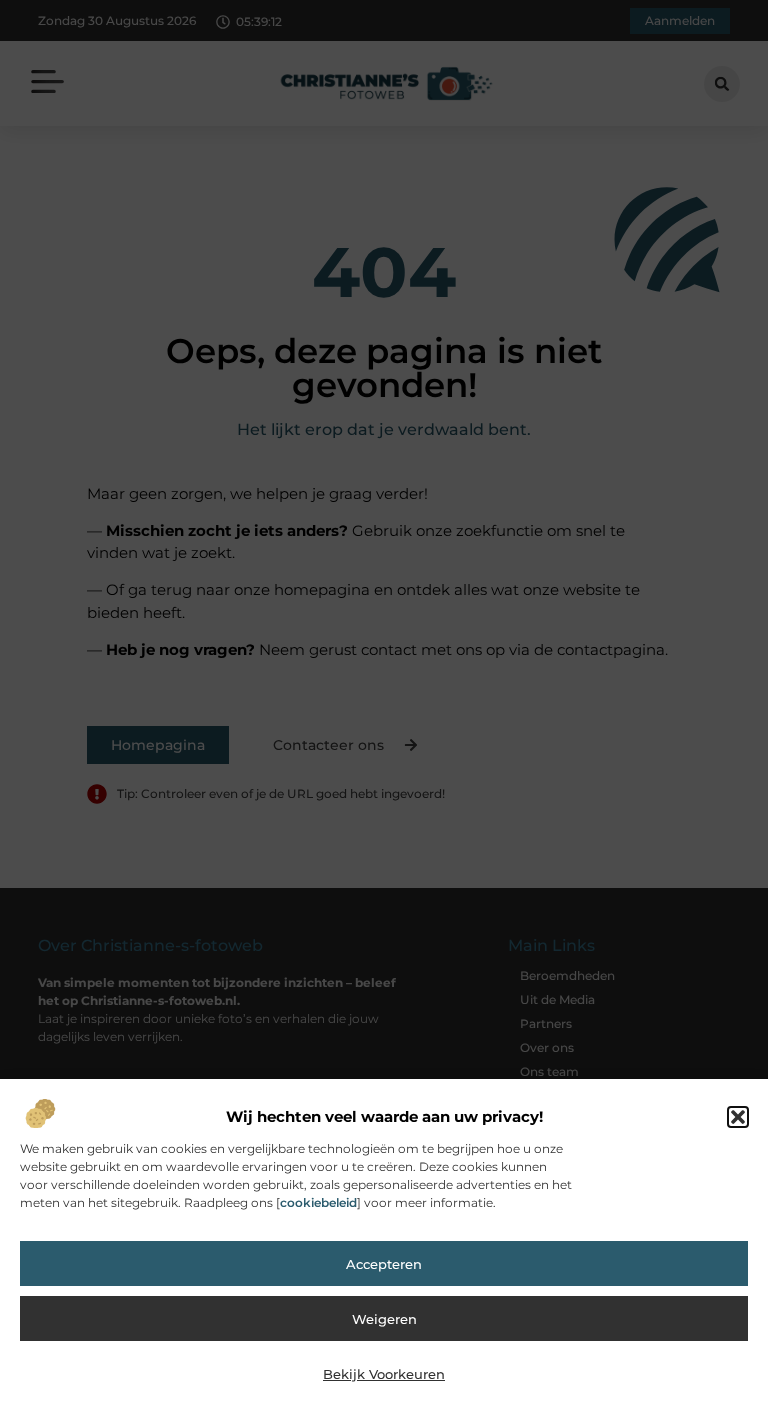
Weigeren (384, 1319)
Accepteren (384, 1264)
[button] (738, 1117)
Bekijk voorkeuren (384, 1374)
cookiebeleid (318, 1202)
